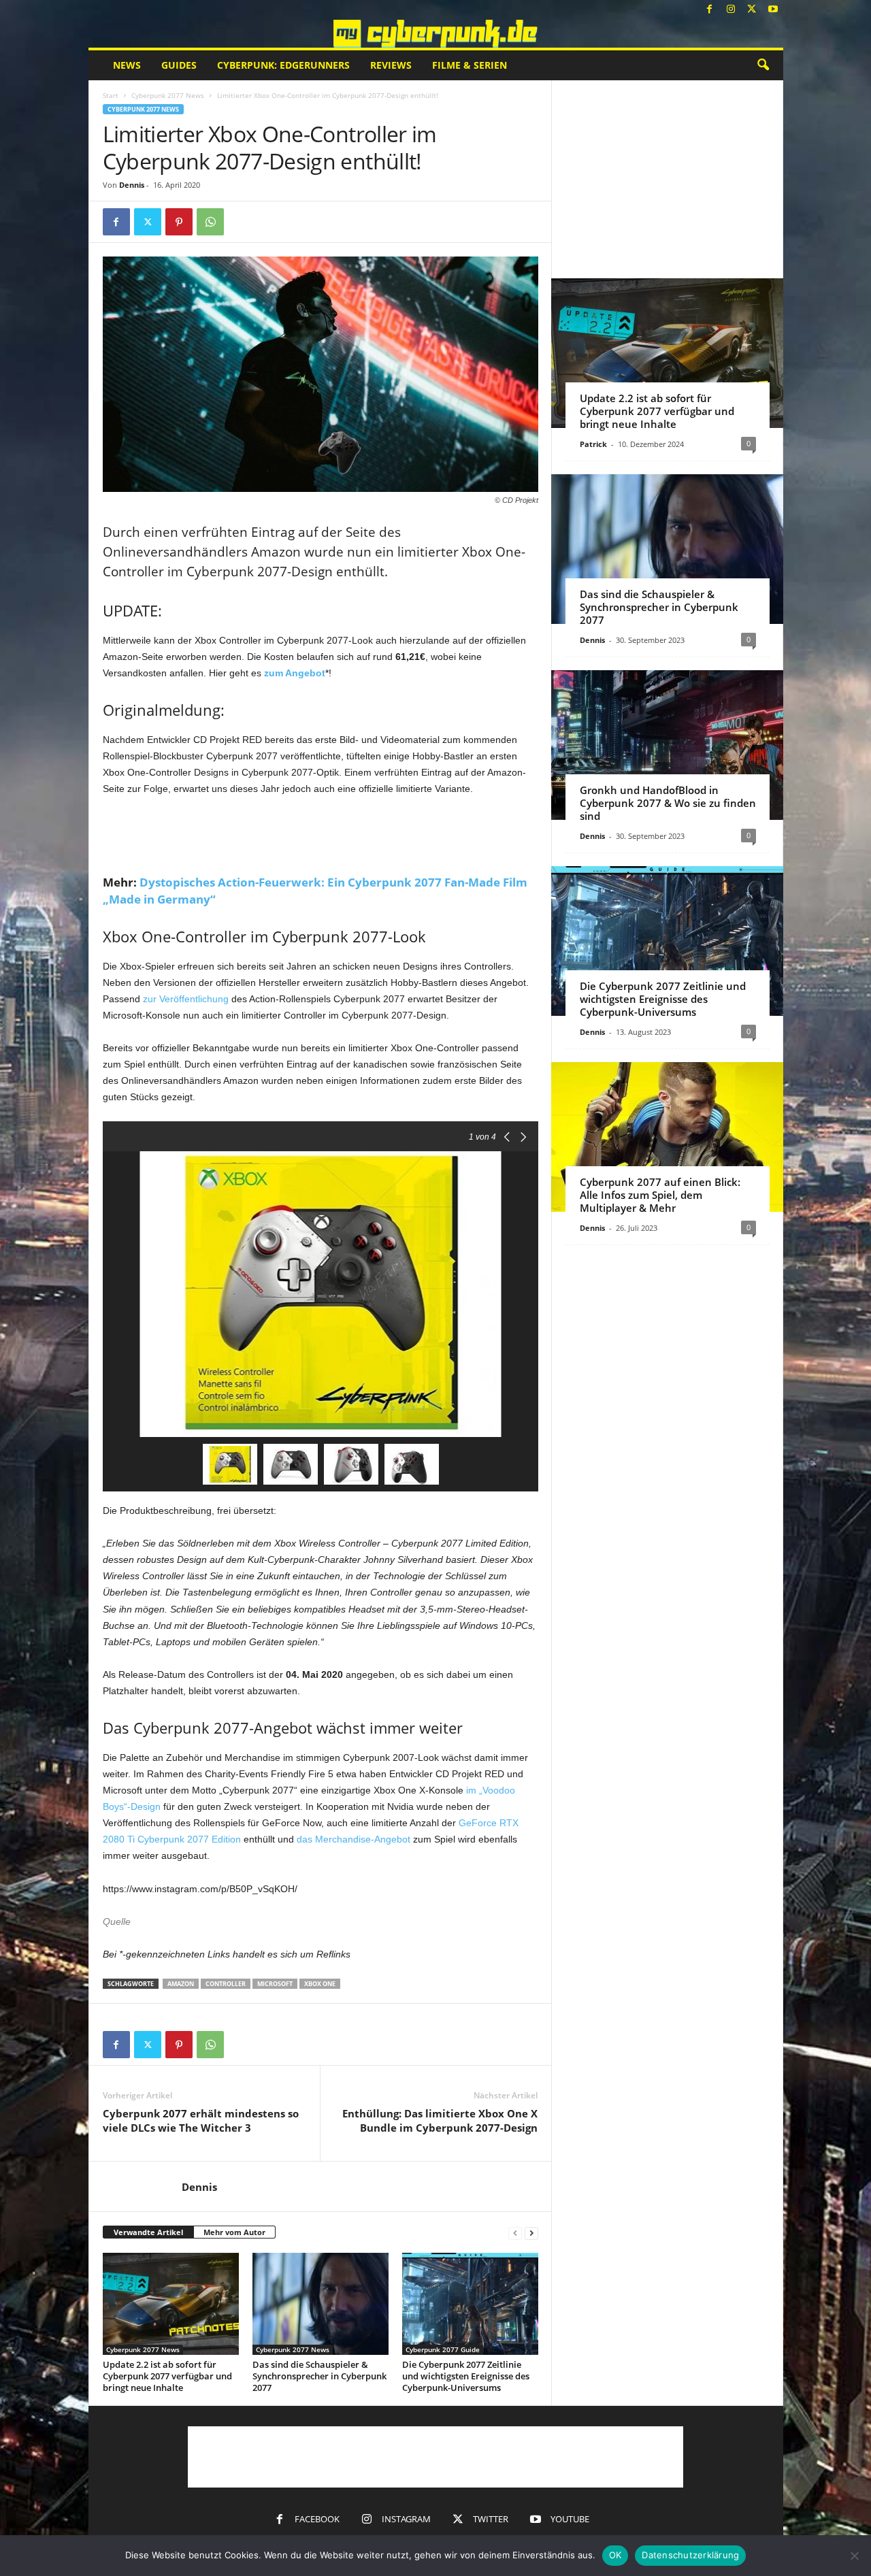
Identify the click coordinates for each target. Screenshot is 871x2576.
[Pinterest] (179, 222)
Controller (226, 1984)
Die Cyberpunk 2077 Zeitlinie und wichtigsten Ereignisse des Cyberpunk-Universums (466, 2376)
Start (111, 95)
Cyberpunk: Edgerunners (283, 65)
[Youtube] (773, 10)
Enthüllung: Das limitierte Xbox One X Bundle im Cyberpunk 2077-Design (440, 2120)
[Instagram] (731, 10)
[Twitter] (752, 10)
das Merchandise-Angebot (354, 1839)
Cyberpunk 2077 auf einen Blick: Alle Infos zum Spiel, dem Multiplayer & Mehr (660, 1195)
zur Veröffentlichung (186, 999)
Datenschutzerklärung (690, 2555)
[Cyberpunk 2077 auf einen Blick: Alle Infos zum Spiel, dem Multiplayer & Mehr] (667, 1137)
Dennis (132, 185)
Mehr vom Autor (234, 2232)
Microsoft (275, 1984)
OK (615, 2555)
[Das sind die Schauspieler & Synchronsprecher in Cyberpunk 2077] (321, 2304)
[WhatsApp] (210, 222)
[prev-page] (515, 2233)
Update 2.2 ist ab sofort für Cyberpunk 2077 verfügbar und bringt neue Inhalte (167, 2376)
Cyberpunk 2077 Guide (443, 2349)
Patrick (593, 444)
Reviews (391, 65)
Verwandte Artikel (148, 2232)
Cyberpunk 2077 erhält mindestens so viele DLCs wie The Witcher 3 (201, 2120)
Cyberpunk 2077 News (168, 95)
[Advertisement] (321, 834)
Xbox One (320, 1984)
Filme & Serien (470, 65)
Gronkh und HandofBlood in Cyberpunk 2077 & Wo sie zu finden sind (668, 803)
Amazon (181, 1984)
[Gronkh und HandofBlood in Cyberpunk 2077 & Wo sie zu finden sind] (667, 745)
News (127, 65)
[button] (763, 65)
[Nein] (854, 2556)
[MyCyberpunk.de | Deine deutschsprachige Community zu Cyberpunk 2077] (436, 34)
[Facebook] (710, 10)
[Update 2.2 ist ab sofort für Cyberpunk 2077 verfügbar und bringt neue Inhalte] (171, 2304)
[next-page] (531, 2233)
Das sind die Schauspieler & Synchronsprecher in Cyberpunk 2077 (319, 2376)
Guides (179, 65)
